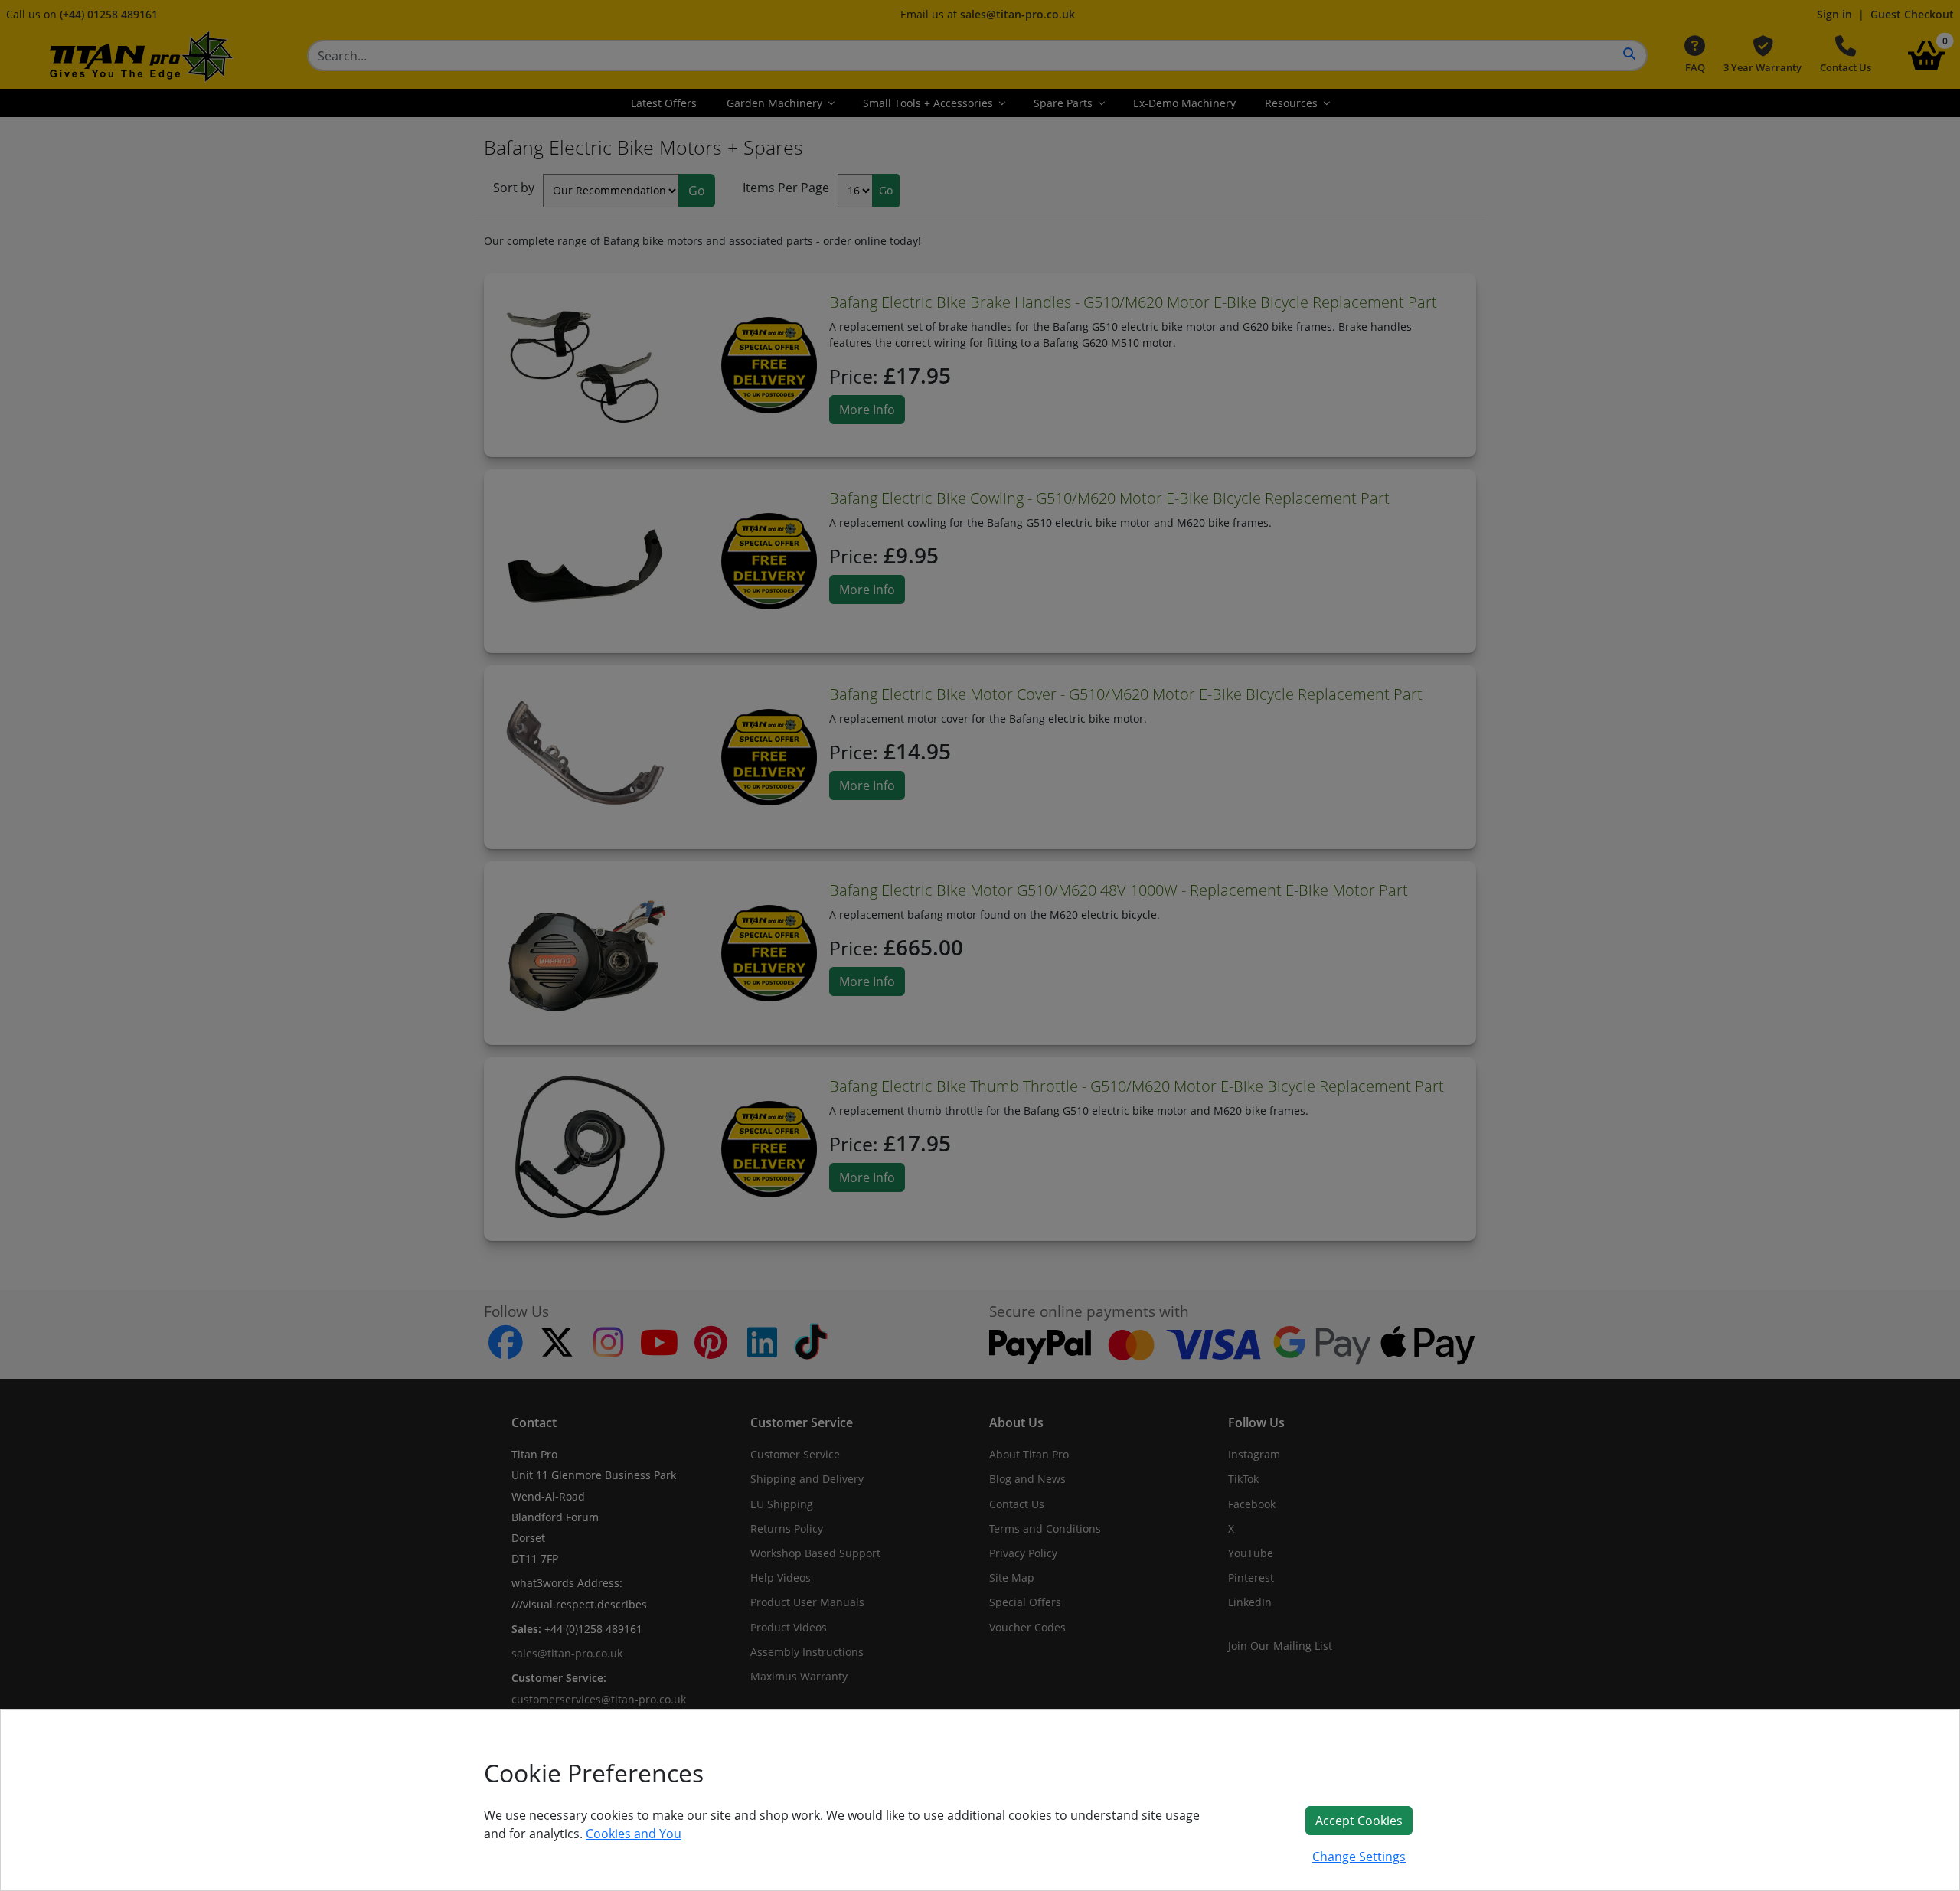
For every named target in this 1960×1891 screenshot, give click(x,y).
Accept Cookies (1359, 1821)
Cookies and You (634, 1834)
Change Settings (1359, 1857)
